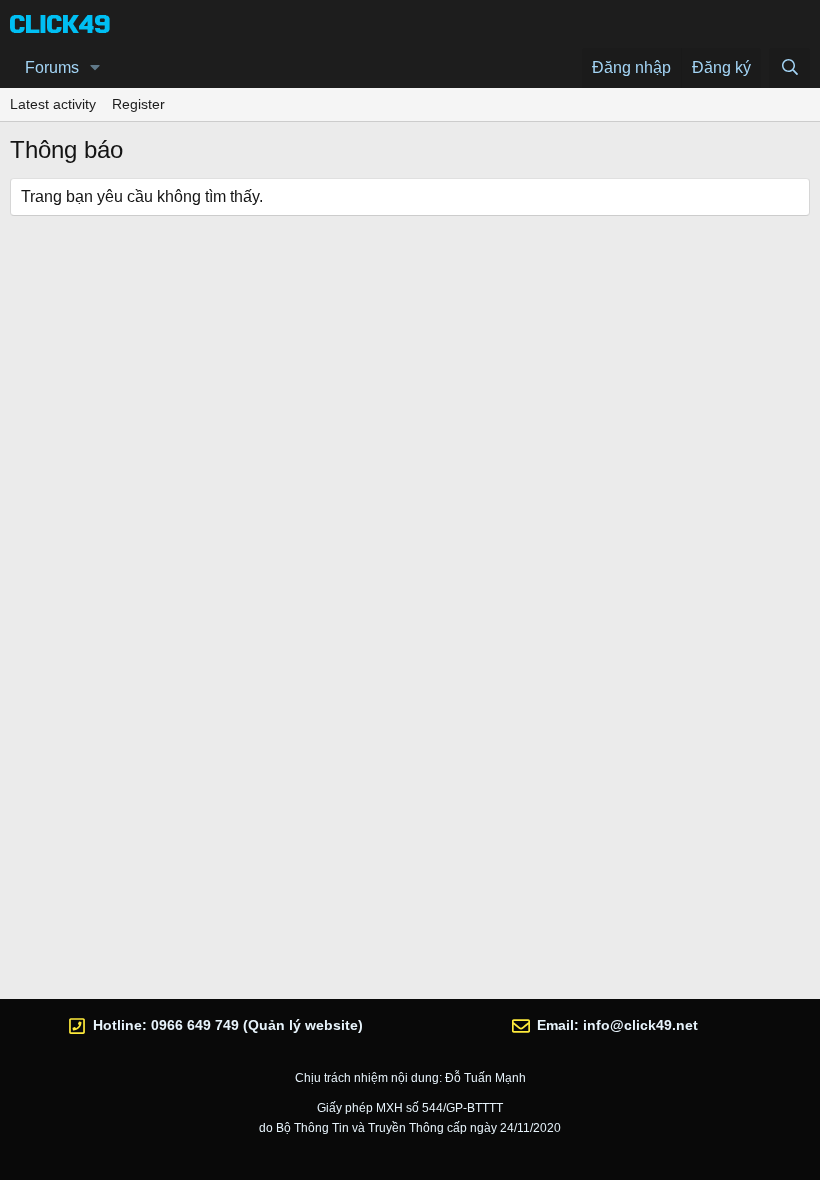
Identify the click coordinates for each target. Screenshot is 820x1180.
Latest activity (53, 104)
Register (138, 104)
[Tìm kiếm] (789, 68)
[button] (95, 68)
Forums (52, 67)
